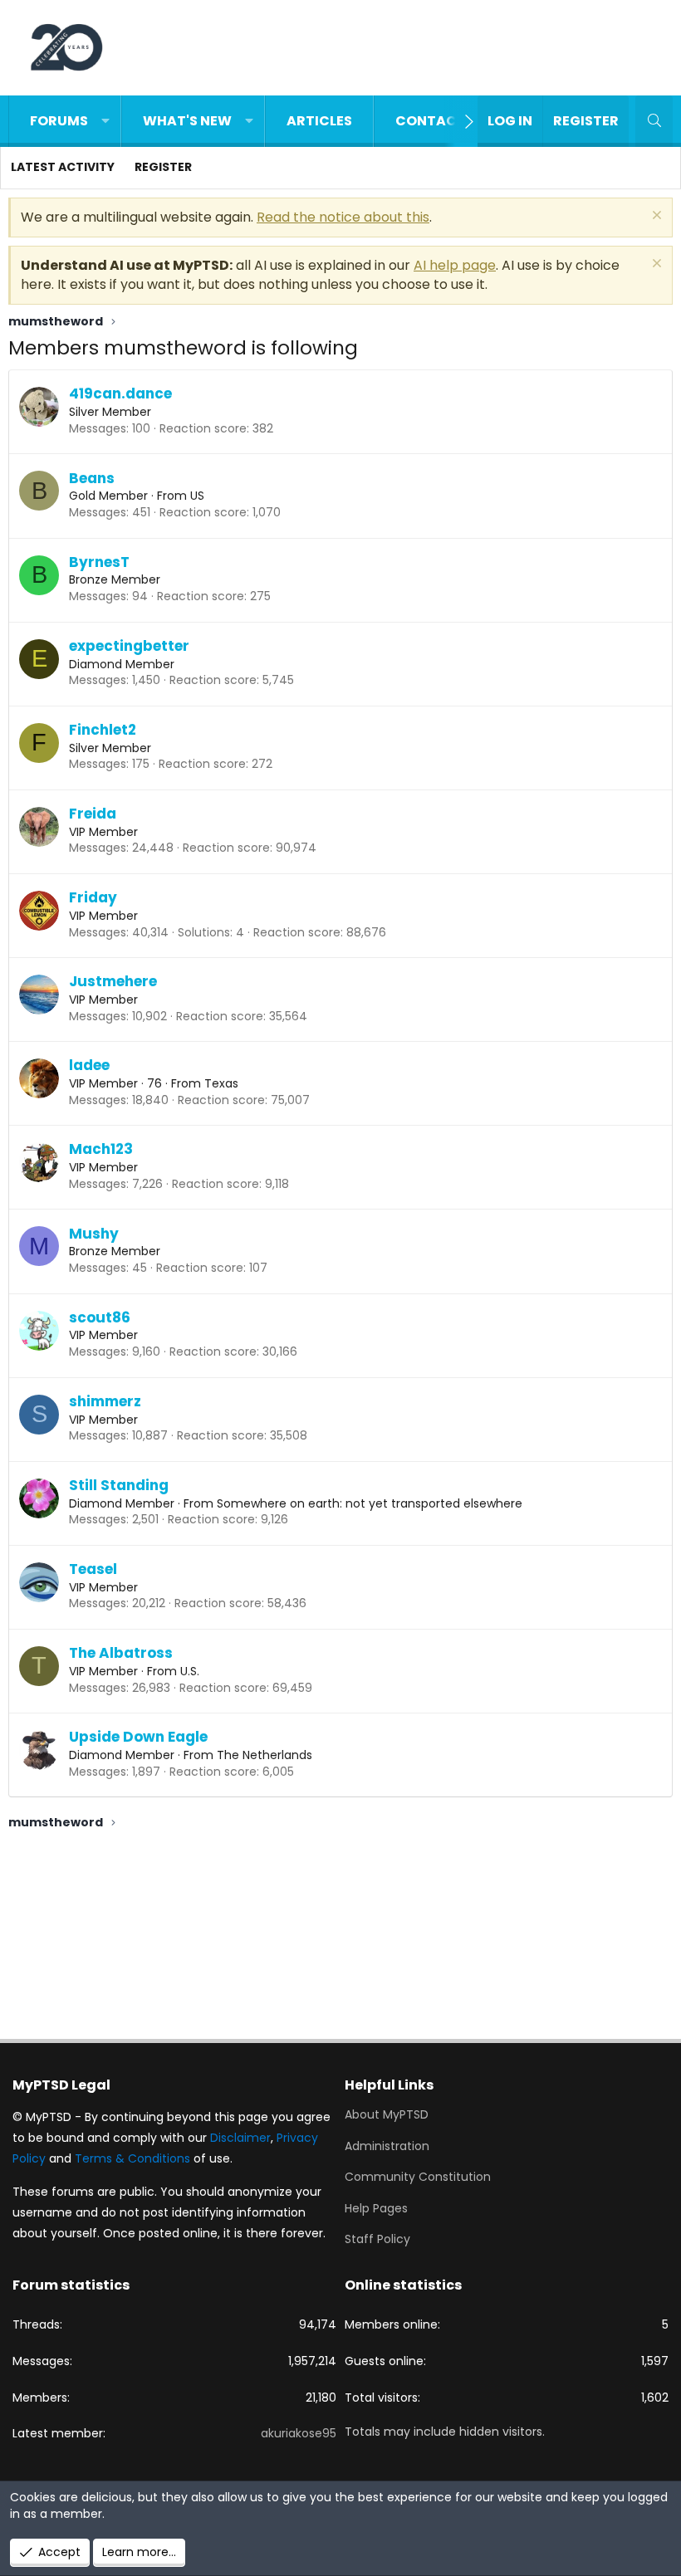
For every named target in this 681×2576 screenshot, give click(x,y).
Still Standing (119, 1485)
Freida (93, 814)
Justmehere (113, 981)
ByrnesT (99, 562)
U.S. (190, 1671)
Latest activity (63, 167)
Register (163, 167)
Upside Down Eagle (138, 1737)
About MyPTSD (387, 2115)
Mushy (94, 1234)
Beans (92, 478)
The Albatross (121, 1653)
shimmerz (105, 1401)
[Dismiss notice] (655, 217)
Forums (59, 121)
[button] (105, 121)
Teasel (93, 1569)
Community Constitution (418, 2177)
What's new (187, 121)
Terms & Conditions (132, 2158)
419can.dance (120, 393)
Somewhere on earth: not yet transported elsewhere (370, 1503)
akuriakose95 (299, 2433)
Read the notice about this (343, 217)
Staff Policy (377, 2239)
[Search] (654, 121)
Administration (387, 2146)
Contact (431, 121)
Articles (319, 121)
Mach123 (101, 1149)
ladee (89, 1065)
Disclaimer (240, 2138)
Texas (221, 1083)
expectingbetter (129, 646)
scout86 (100, 1317)
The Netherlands (265, 1755)
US (197, 496)
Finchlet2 (103, 730)
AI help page (455, 265)
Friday (93, 897)
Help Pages (376, 2208)
